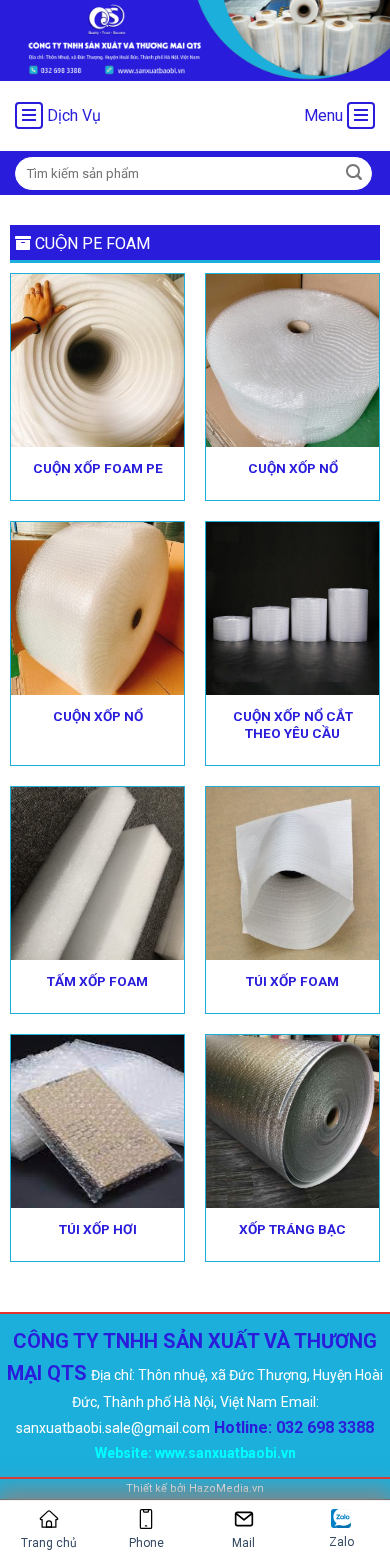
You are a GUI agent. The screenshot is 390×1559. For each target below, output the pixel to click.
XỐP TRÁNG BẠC (292, 1229)
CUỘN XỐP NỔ (293, 468)
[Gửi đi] (354, 173)
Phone (146, 1543)
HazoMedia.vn (226, 1488)
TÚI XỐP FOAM (292, 981)
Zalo (341, 1542)
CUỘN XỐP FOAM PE (98, 468)
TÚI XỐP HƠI (98, 1229)
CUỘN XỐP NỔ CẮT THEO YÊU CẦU (293, 725)
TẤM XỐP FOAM (97, 981)
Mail (243, 1543)
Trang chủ (49, 1543)
